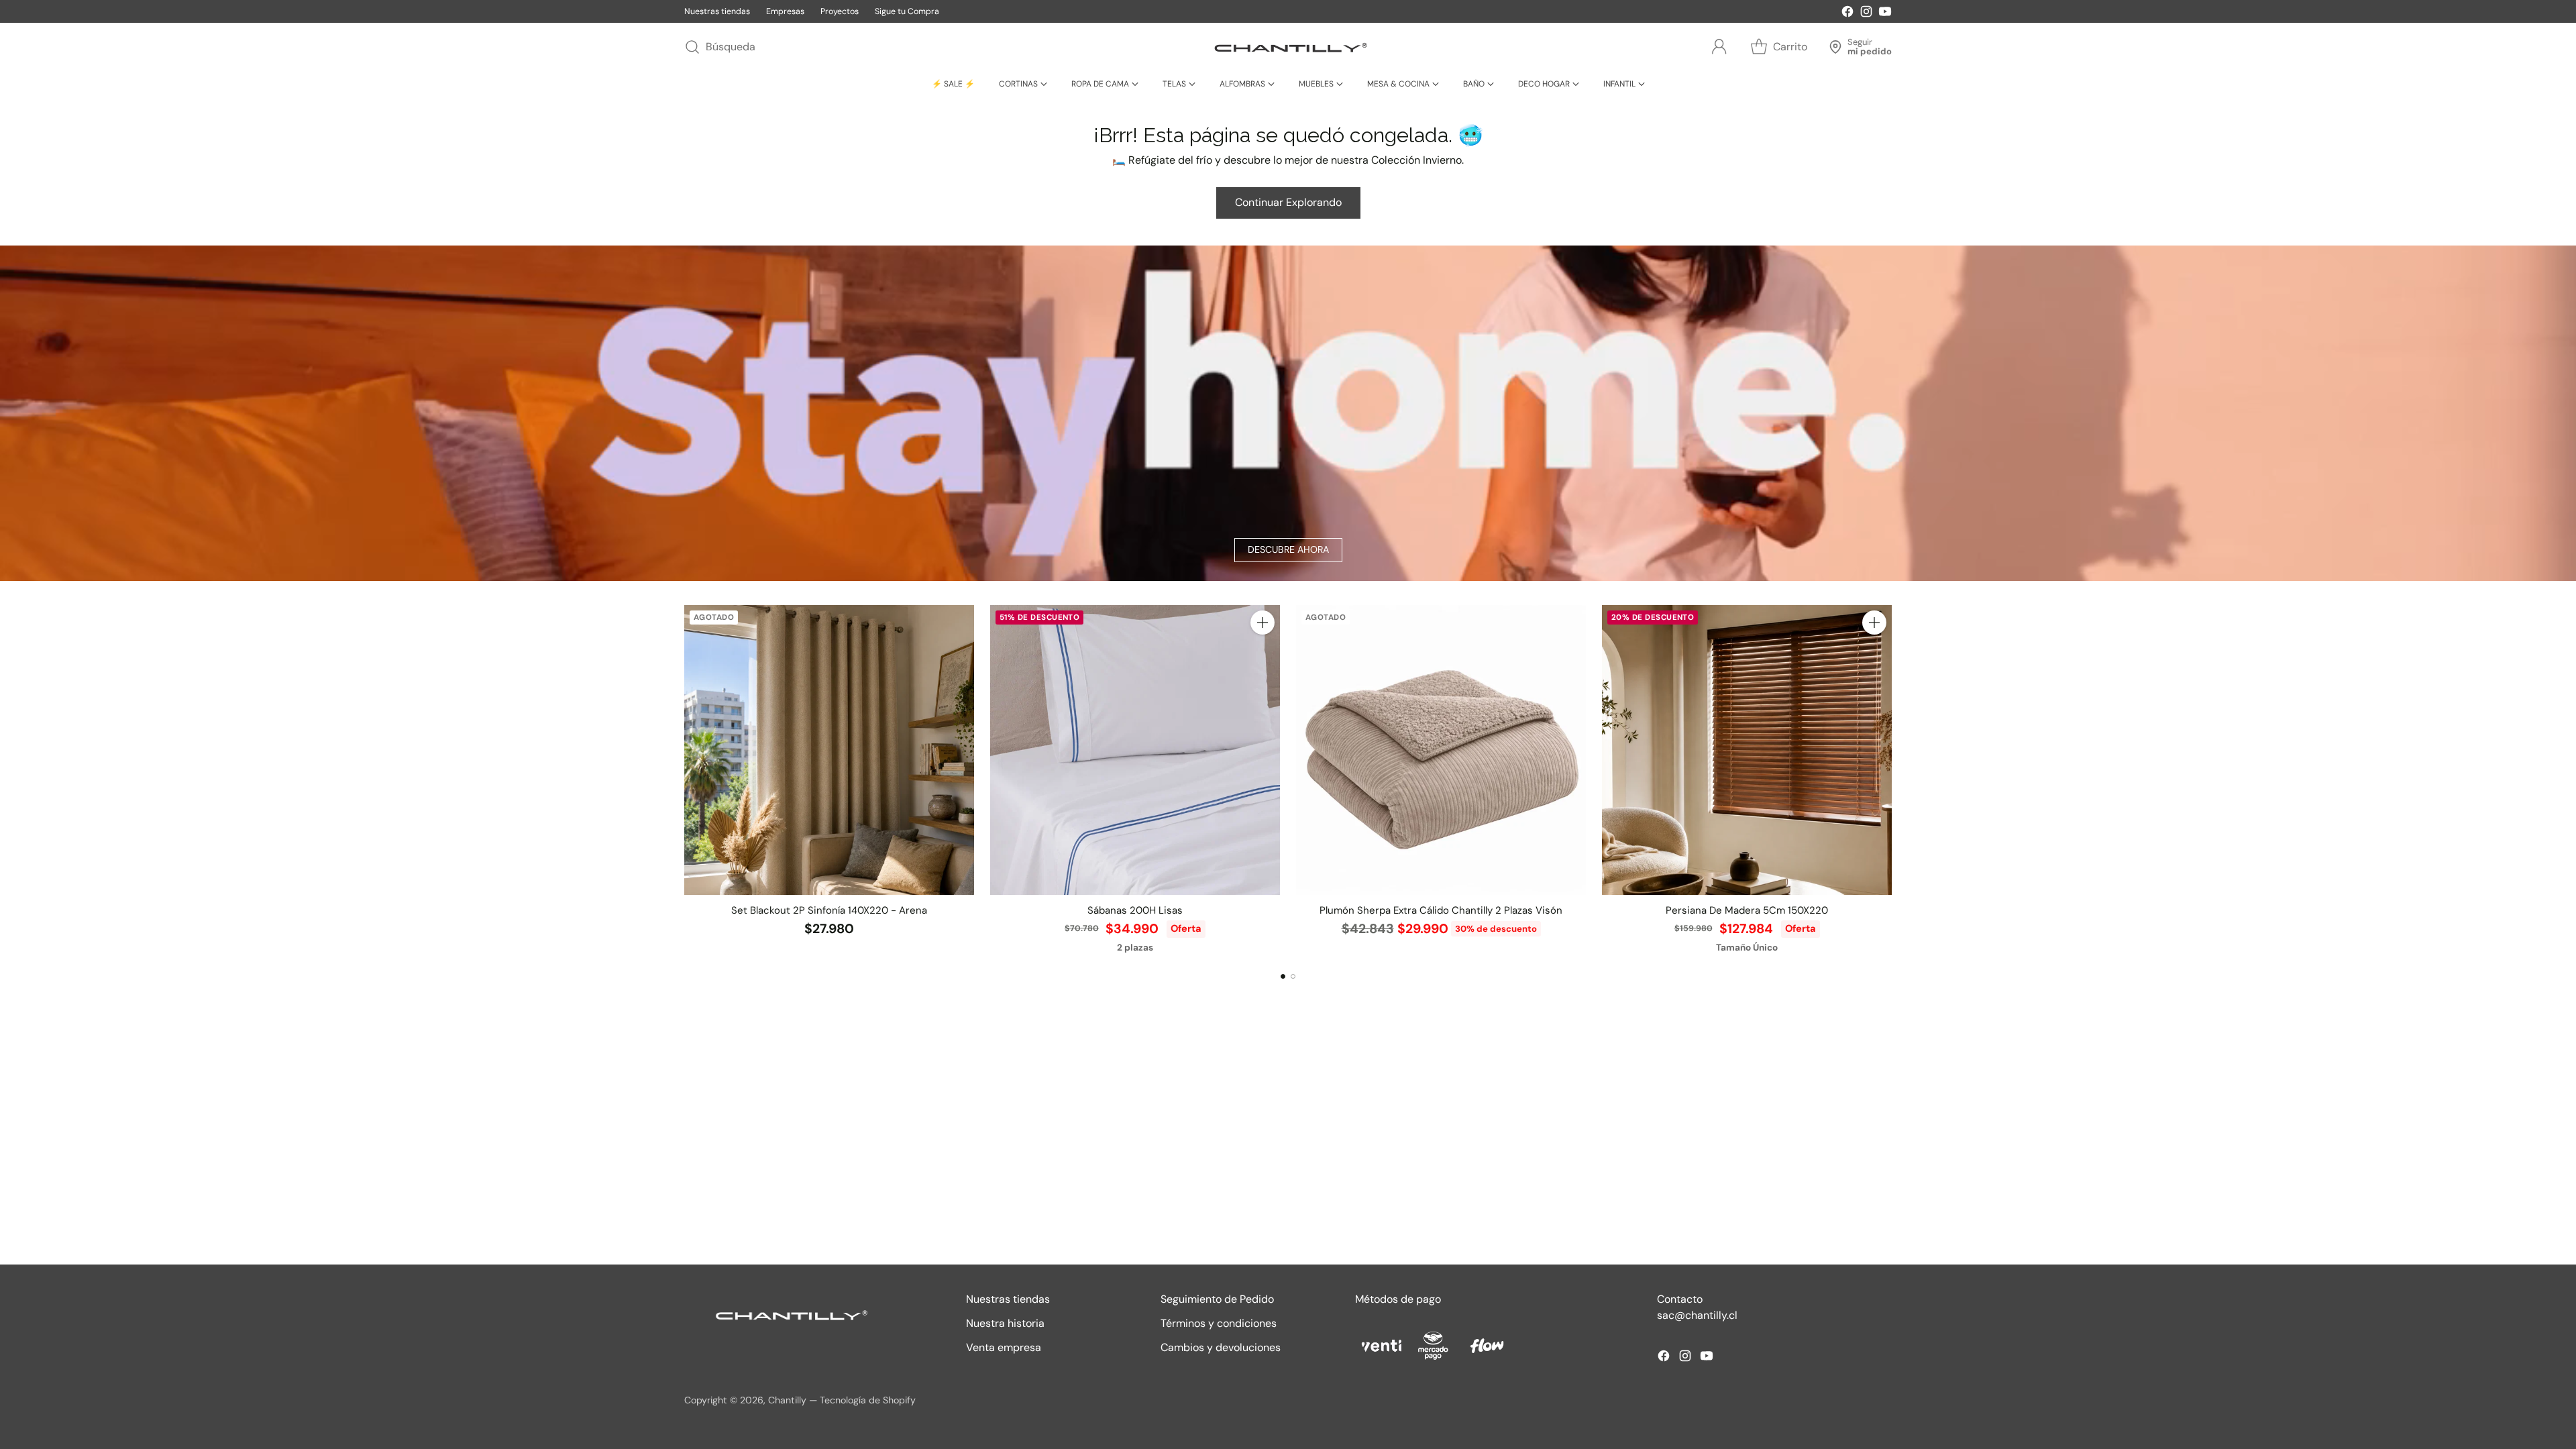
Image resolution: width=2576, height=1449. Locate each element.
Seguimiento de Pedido (1217, 1299)
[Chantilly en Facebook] (1847, 14)
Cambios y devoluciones (1221, 1347)
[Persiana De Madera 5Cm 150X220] (1747, 750)
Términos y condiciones (1219, 1323)
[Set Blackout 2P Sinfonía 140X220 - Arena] (829, 750)
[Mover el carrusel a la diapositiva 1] (1283, 976)
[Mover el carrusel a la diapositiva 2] (1293, 976)
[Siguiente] (1892, 780)
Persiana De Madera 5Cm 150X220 (1747, 910)
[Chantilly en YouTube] (1885, 14)
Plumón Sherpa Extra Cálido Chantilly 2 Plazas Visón (1441, 910)
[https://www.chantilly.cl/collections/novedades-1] (1288, 413)
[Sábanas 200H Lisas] (1135, 750)
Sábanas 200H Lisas (1135, 910)
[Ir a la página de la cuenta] (1719, 47)
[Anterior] (684, 780)
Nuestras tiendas (1008, 1299)
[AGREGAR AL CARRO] (1263, 623)
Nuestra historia (1005, 1323)
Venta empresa (1004, 1347)
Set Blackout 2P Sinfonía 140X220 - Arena (829, 910)
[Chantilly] (1288, 47)
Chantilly (787, 1400)
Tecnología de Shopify (868, 1400)
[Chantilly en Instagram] (1866, 14)
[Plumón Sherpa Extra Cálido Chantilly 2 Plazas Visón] (1441, 750)
